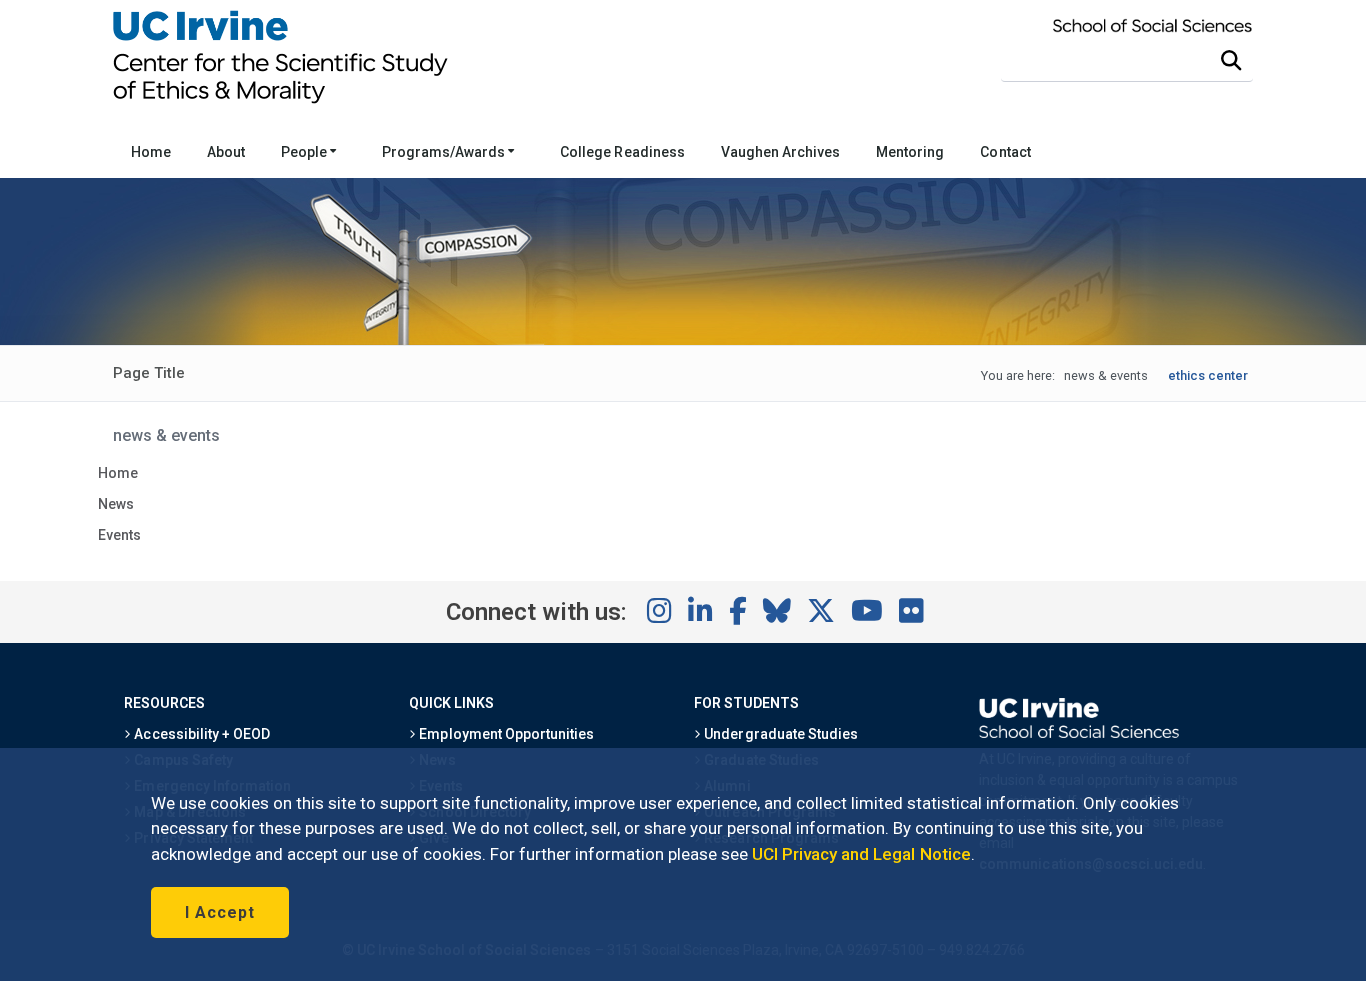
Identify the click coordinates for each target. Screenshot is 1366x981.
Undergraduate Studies (779, 734)
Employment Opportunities (505, 734)
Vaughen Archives (780, 152)
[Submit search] (1231, 61)
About (226, 152)
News (116, 504)
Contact (1005, 152)
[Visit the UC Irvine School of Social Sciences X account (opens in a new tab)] (821, 612)
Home (151, 152)
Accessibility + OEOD (200, 734)
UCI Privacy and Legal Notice (861, 854)
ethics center (1208, 375)
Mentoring (910, 152)
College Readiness (622, 152)
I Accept (220, 912)
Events (119, 535)
